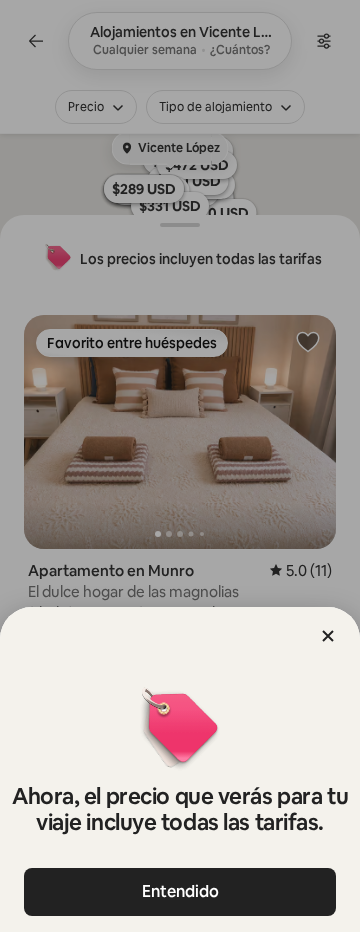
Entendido (180, 891)
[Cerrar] (328, 636)
